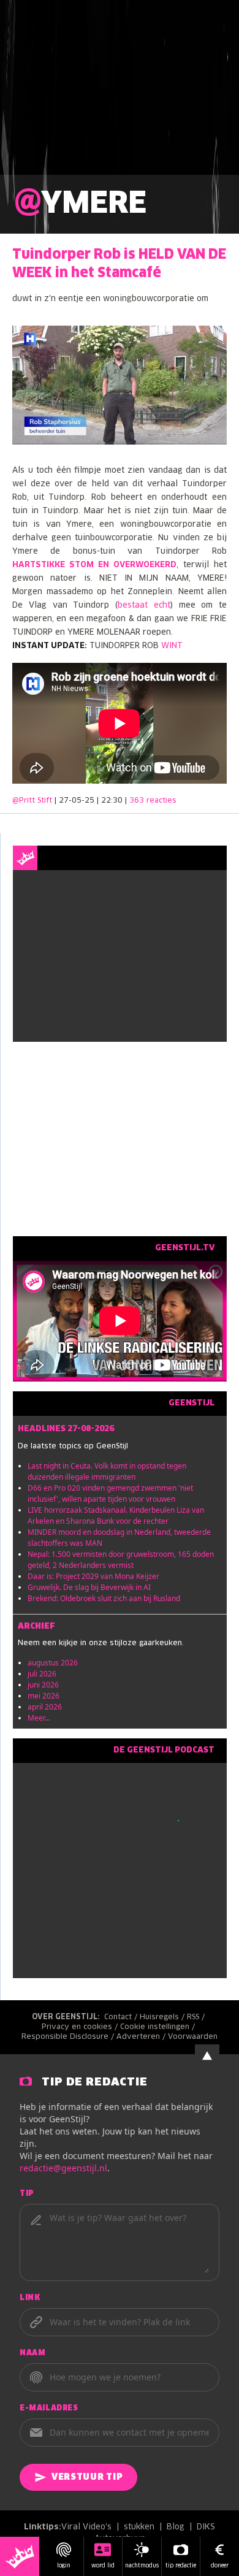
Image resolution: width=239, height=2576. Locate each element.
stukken (139, 2527)
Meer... (39, 1718)
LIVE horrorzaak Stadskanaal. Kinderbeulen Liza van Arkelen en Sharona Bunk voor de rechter (116, 1515)
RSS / (197, 2017)
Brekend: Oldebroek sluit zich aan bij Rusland (104, 1598)
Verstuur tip (87, 2477)
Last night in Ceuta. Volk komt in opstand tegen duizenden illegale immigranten (107, 1471)
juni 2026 (43, 1685)
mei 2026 (44, 1696)
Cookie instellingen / (159, 2027)
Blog (176, 2527)
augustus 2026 (53, 1663)
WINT (172, 646)
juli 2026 (42, 1674)
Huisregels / (163, 2017)
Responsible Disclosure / (69, 2037)
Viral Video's (86, 2527)
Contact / (122, 2017)
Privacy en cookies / (81, 2027)
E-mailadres (49, 2409)
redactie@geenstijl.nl (63, 2168)
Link (30, 2298)
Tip (27, 2194)
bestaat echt (144, 606)
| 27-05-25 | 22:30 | (116, 801)
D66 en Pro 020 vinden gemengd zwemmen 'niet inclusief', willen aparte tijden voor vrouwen (110, 1493)
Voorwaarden (193, 2037)
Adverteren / (142, 2037)
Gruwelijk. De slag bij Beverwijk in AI (89, 1587)
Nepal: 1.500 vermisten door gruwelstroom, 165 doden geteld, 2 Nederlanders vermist (121, 1560)
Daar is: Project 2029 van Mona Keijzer (93, 1576)
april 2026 (45, 1707)
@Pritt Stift (32, 801)
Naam (32, 2353)
